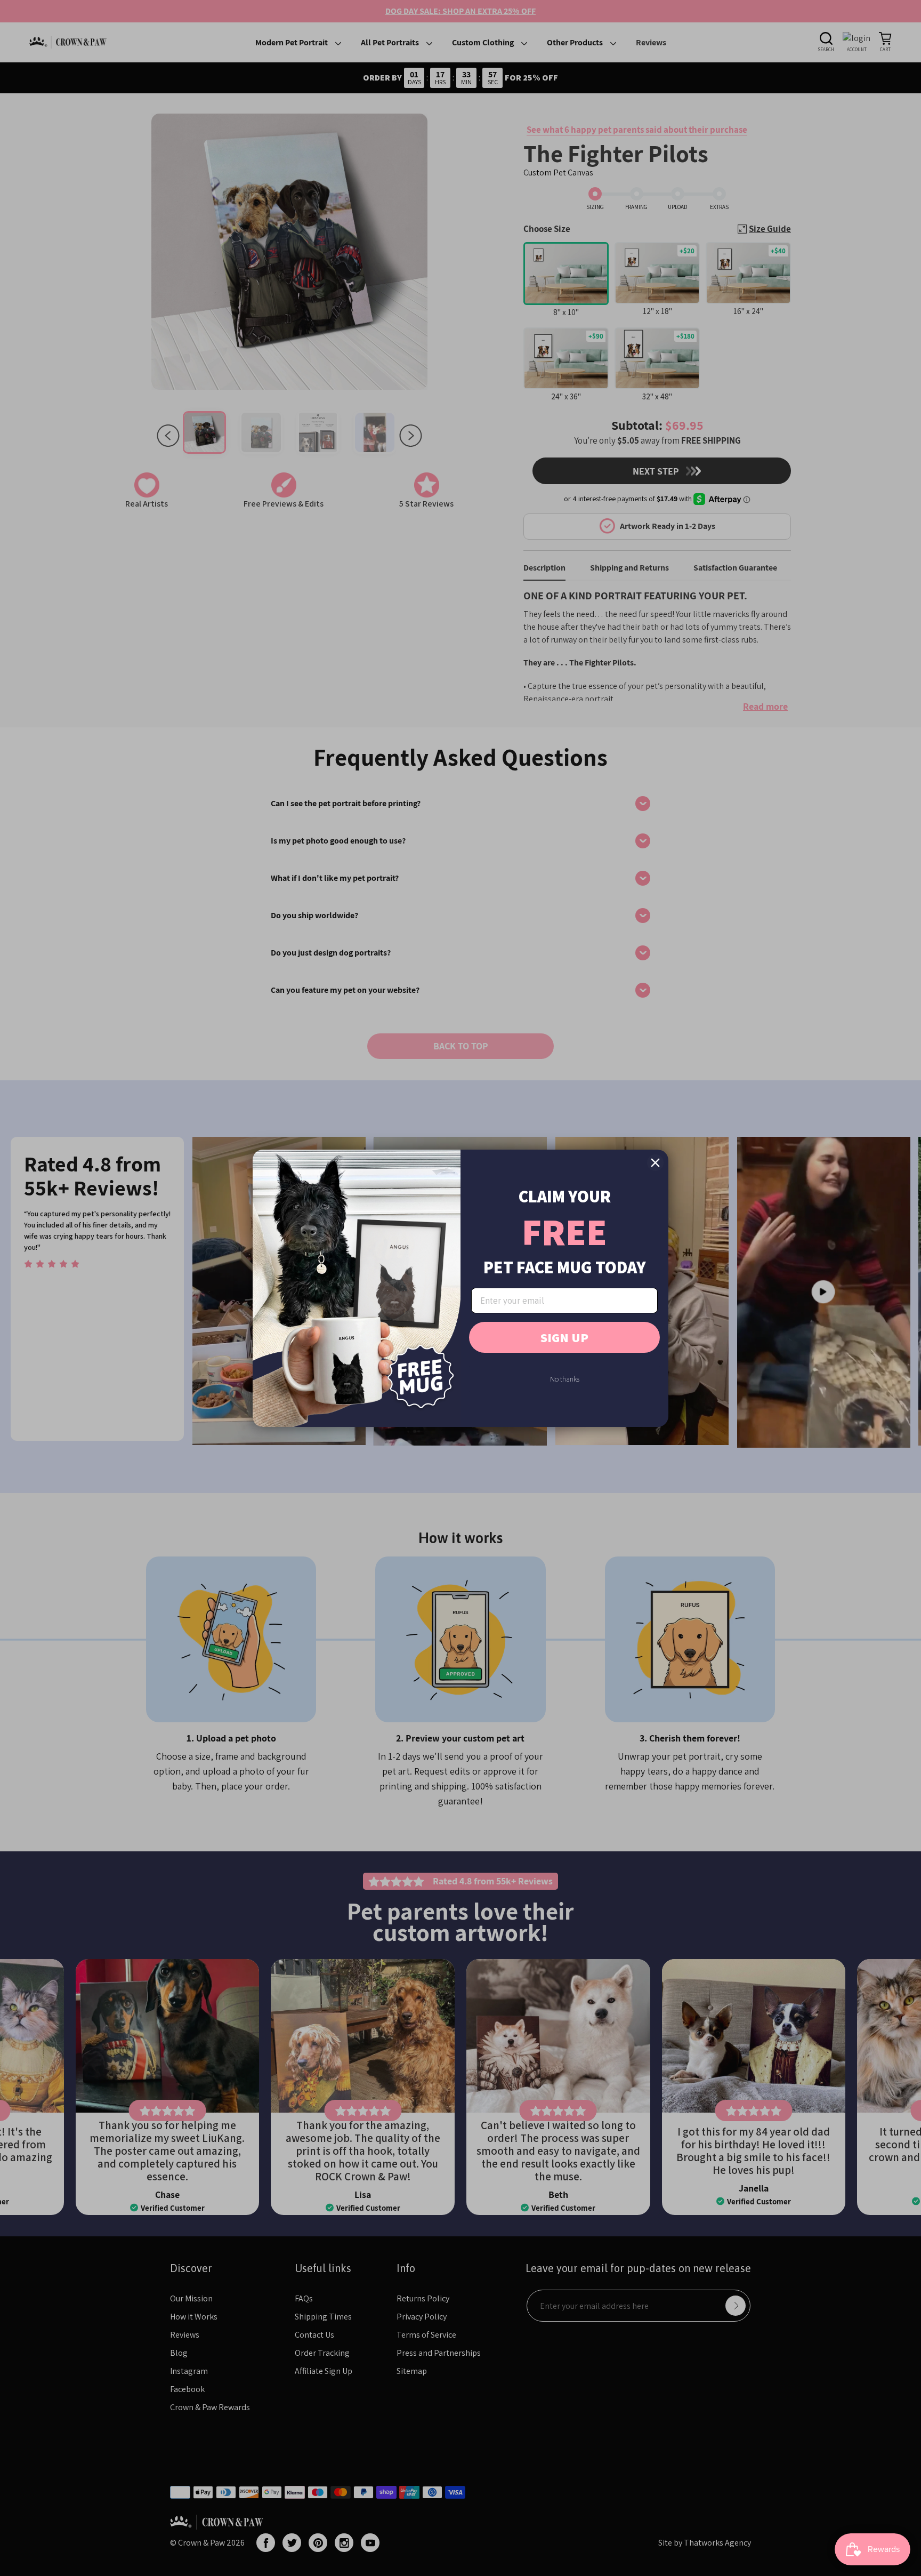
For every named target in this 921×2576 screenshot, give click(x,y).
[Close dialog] (655, 1163)
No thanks (565, 1379)
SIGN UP (564, 1337)
